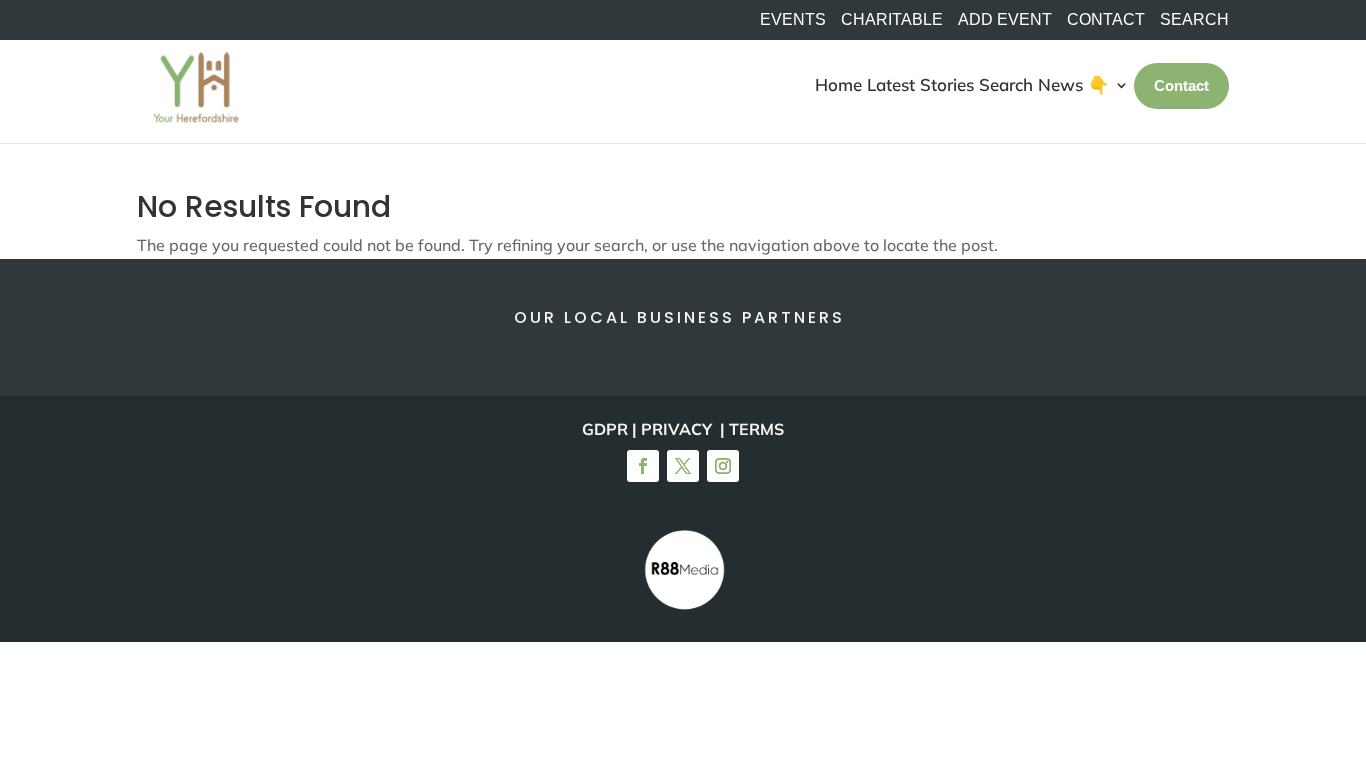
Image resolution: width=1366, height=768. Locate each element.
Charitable (892, 20)
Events (793, 20)
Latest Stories (920, 84)
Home (838, 84)
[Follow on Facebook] (643, 466)
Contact (1106, 20)
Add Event (1005, 20)
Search (1006, 84)
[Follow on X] (683, 466)
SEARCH (1194, 20)
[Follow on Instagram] (723, 466)
